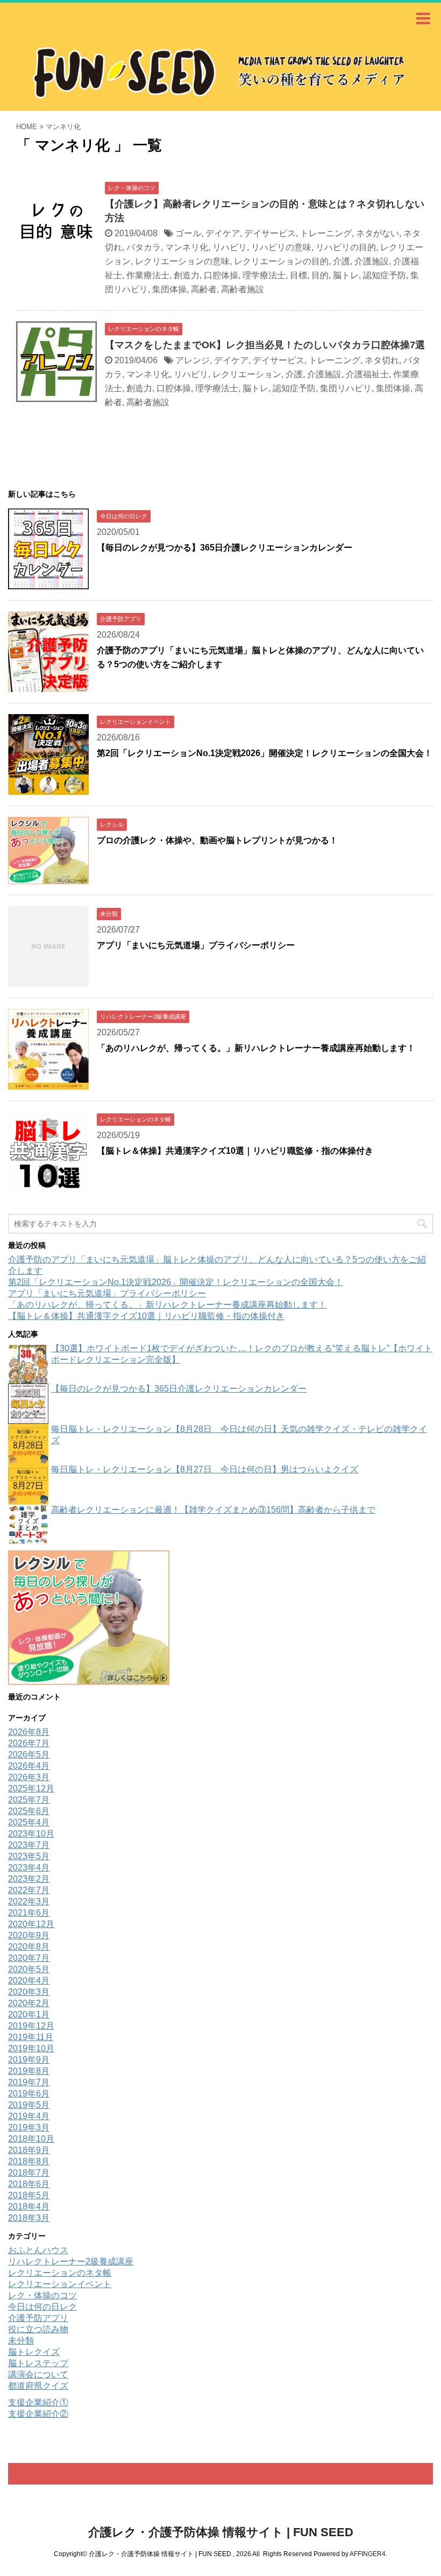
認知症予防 (385, 275)
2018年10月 (31, 2139)
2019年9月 (29, 2060)
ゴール (188, 233)
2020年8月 (29, 1947)
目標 (298, 275)
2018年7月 (29, 2173)
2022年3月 (29, 1901)
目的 (320, 275)
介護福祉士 (367, 374)
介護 (342, 261)
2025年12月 (31, 1788)
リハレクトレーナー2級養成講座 (71, 2261)
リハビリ (230, 247)
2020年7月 (29, 1958)
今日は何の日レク (42, 2307)
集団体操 (169, 289)
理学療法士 (264, 275)
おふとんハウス (38, 2250)
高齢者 (204, 289)
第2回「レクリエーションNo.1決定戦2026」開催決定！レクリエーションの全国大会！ (265, 753)
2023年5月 (29, 1856)
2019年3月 (29, 2127)
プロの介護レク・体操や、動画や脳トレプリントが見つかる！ (217, 840)
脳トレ (346, 275)
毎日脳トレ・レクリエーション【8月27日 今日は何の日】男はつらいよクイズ (205, 1469)
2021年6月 (29, 1913)
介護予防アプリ (38, 2318)
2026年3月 (29, 1777)
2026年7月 (29, 1743)
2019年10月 (31, 2048)
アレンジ (193, 360)
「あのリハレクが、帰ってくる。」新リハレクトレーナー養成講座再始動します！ (256, 1048)
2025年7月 (29, 1800)
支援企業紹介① (38, 2402)
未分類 (21, 2341)
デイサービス (270, 233)
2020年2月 (29, 2003)
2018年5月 (29, 2195)
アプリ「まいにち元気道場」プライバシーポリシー (196, 945)
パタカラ (144, 247)
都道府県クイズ (38, 2386)
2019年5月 (29, 2105)
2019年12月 (31, 2026)
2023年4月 (29, 1868)
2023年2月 (29, 1879)
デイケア (223, 233)
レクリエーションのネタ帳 (60, 2273)
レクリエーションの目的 (281, 261)
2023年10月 (31, 1834)
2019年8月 (29, 2071)
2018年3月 (29, 2218)
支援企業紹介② (38, 2414)
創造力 (187, 275)
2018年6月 (29, 2184)
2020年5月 (29, 1969)
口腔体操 (221, 275)
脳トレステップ (38, 2363)
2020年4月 (29, 1981)
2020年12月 (31, 1924)
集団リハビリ (346, 388)
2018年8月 (29, 2161)
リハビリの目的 (346, 247)
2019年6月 (29, 2094)
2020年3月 (29, 1992)
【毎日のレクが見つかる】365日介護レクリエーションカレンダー (225, 548)
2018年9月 (29, 2150)
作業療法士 (148, 275)
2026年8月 (29, 1732)
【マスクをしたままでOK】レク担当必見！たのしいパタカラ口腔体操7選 (265, 345)
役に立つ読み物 (38, 2329)
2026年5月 (29, 1755)
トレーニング (326, 233)
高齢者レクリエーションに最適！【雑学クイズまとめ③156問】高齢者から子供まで (213, 1510)
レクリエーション (247, 374)
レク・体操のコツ (42, 2295)
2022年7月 (29, 1890)
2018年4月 (29, 2207)
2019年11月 (31, 2037)
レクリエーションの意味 (182, 261)
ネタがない (378, 233)
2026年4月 (29, 1766)
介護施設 (372, 261)
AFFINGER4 (368, 2554)
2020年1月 (29, 2014)
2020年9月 (29, 1935)
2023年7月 (29, 1845)
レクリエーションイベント (60, 2284)
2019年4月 (29, 2116)
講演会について (38, 2374)
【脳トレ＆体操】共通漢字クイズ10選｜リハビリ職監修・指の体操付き (235, 1151)
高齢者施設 (243, 289)
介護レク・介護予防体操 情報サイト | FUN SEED (221, 2532)
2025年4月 (29, 1822)
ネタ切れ (382, 360)
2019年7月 (29, 2082)
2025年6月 (29, 1811)
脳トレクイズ (34, 2352)
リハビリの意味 (281, 247)
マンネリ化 (187, 247)
